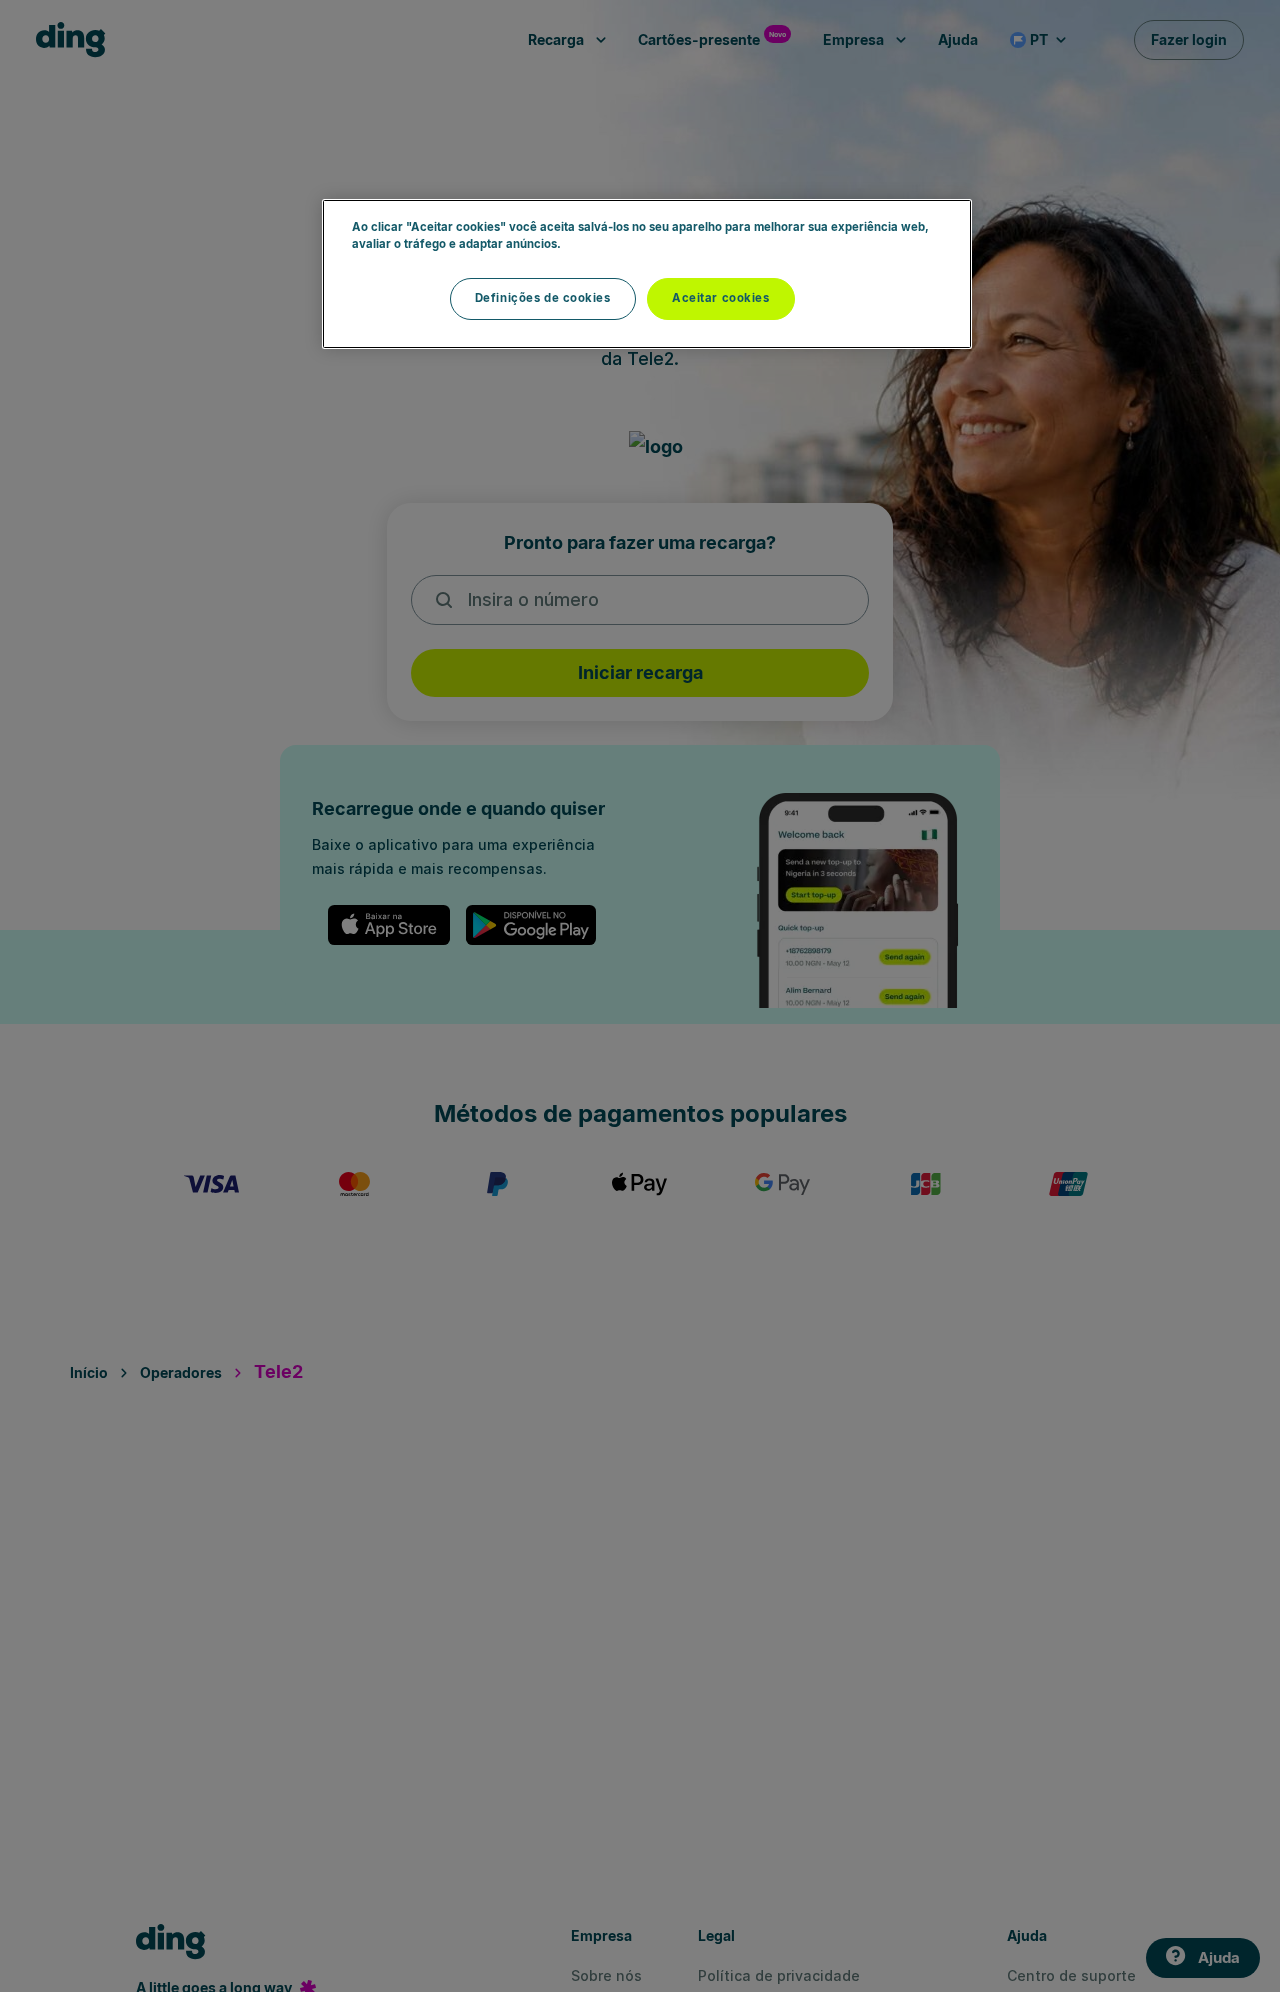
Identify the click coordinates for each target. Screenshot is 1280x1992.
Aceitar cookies (721, 298)
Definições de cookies (543, 298)
